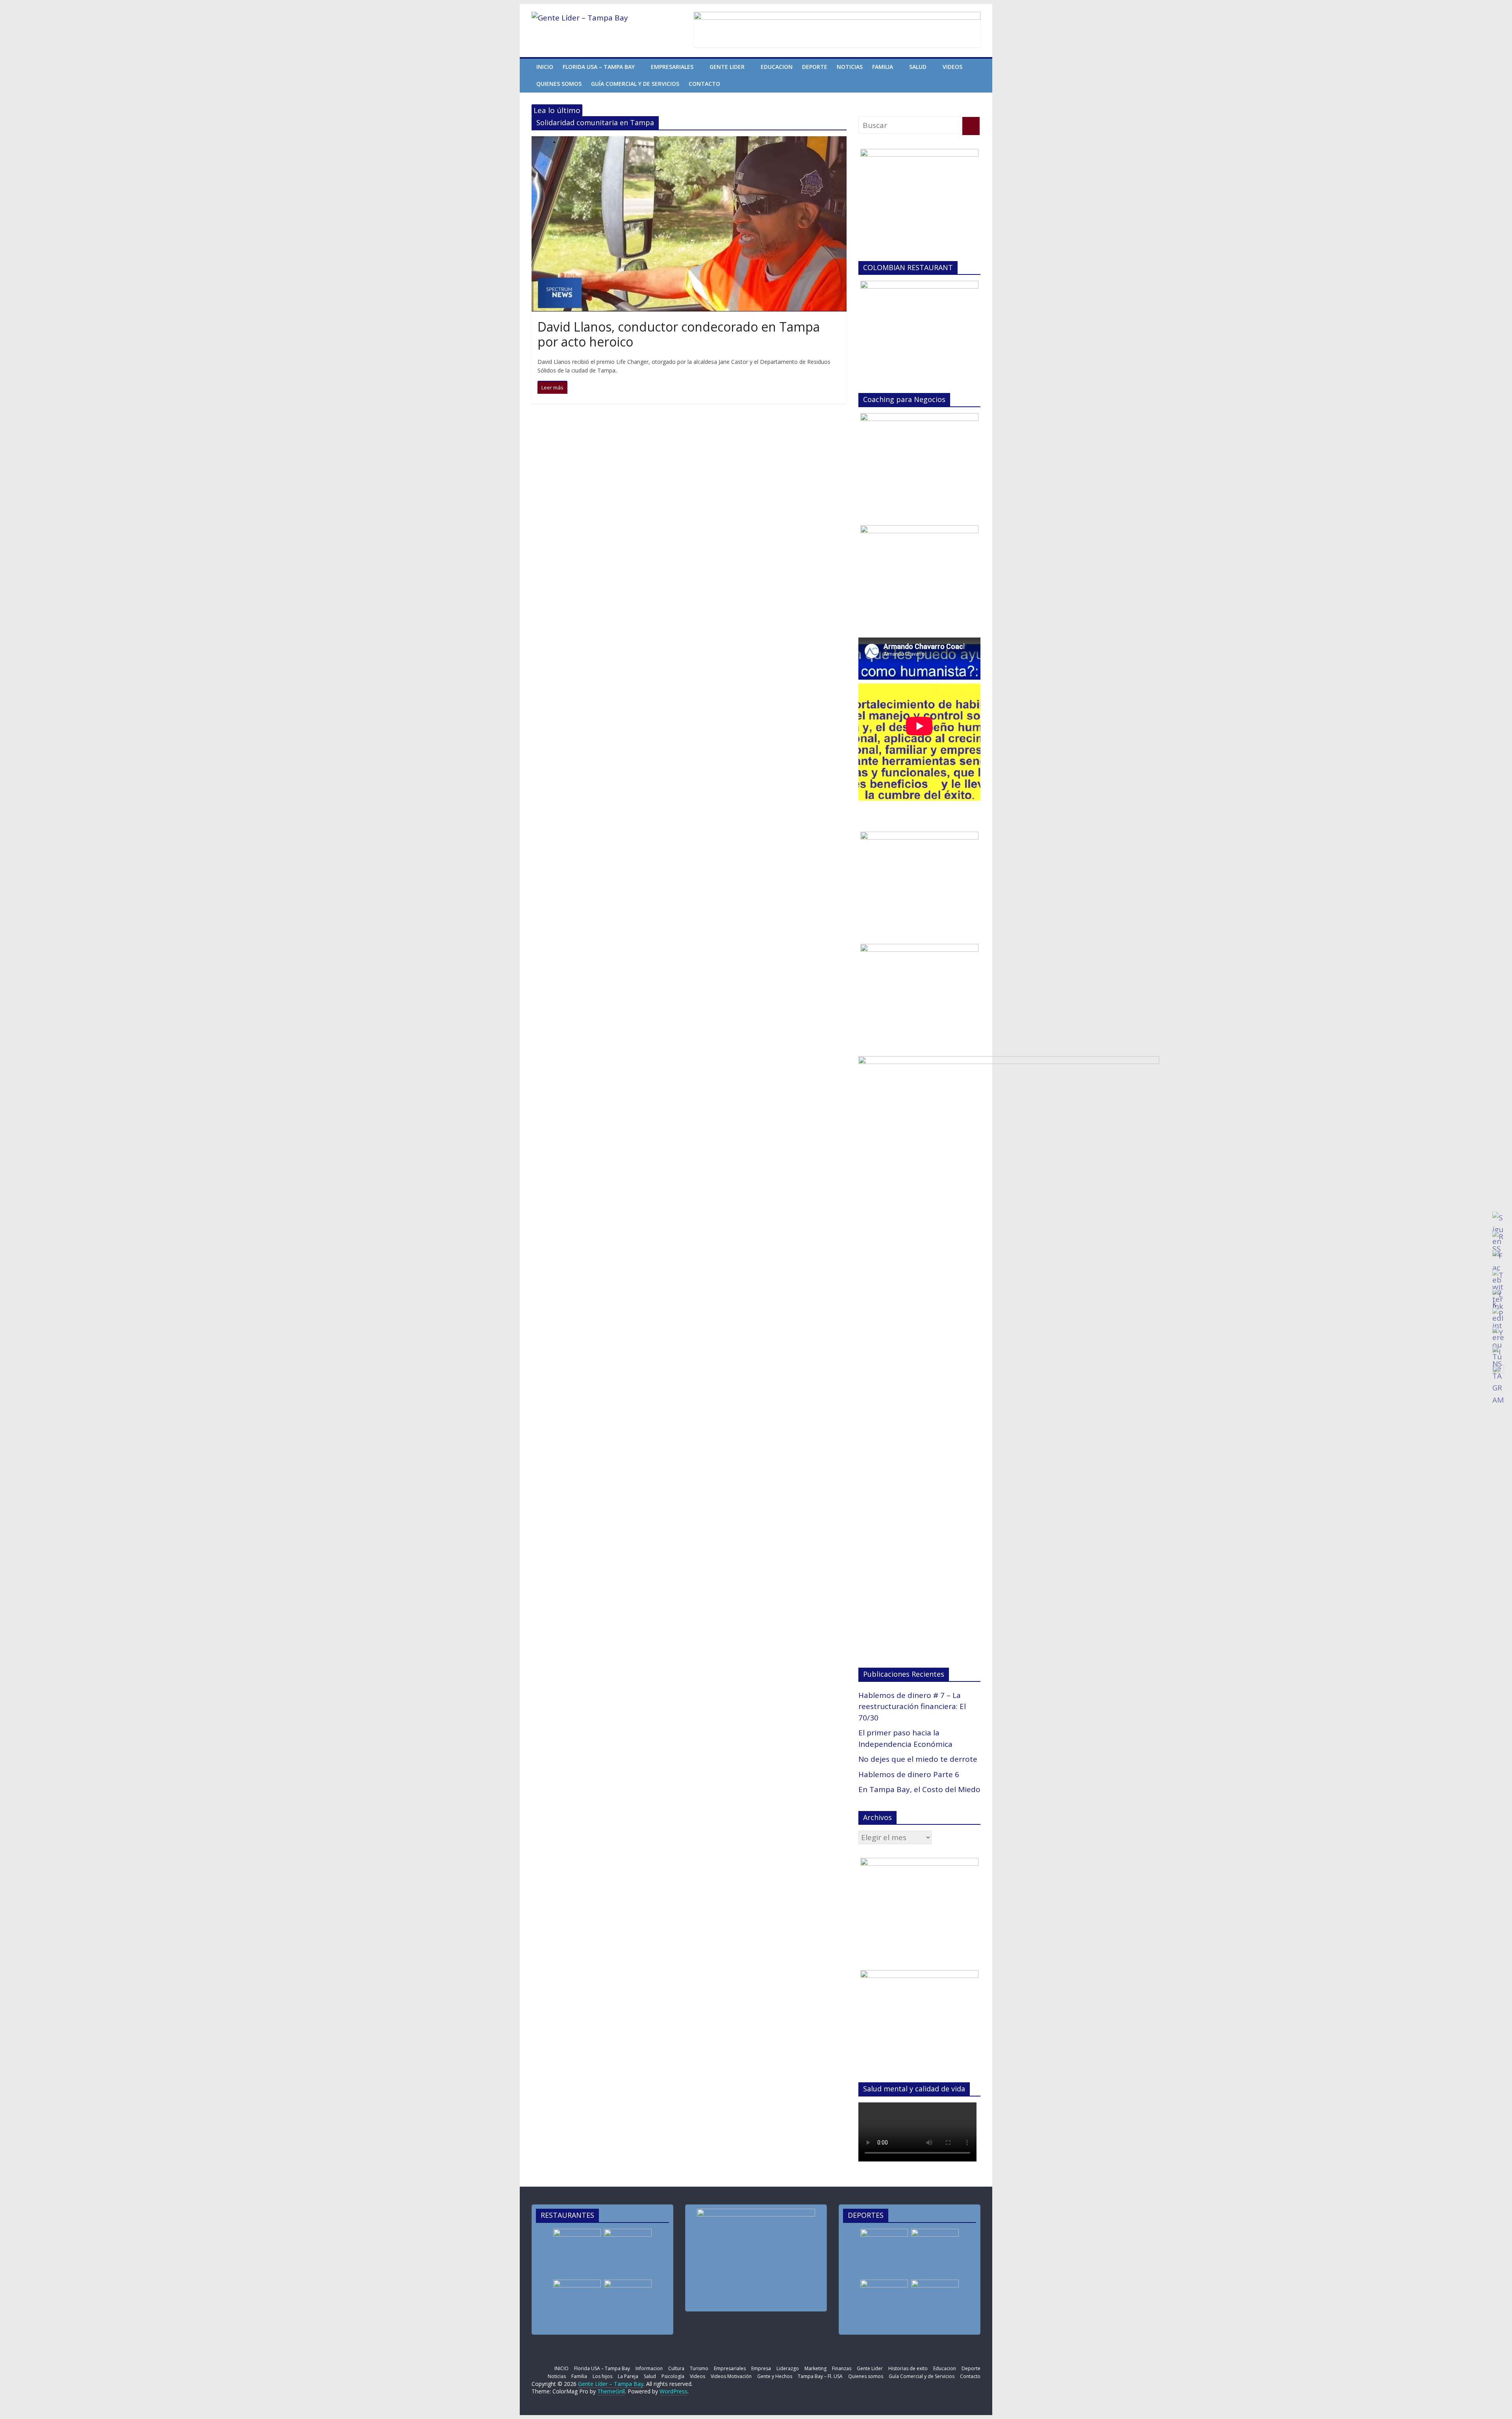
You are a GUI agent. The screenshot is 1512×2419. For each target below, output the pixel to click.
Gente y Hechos (775, 2376)
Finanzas (842, 2368)
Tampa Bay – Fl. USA (820, 2376)
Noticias (850, 67)
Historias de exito (908, 2368)
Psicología (673, 2376)
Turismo (699, 2368)
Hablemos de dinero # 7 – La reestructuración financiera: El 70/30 (912, 1706)
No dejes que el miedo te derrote (918, 1759)
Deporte (815, 67)
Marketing (815, 2368)
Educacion (777, 67)
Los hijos (602, 2376)
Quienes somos (559, 84)
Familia (883, 67)
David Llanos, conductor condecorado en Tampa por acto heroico (679, 334)
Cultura (676, 2368)
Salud (918, 67)
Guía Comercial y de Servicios (635, 84)
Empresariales (672, 67)
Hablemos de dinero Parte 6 (909, 1774)
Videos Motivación (731, 2376)
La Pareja (628, 2376)
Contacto (704, 84)
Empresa (761, 2368)
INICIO (545, 67)
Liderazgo (788, 2368)
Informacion (649, 2368)
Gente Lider (727, 67)
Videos (952, 67)
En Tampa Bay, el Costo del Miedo (919, 1789)
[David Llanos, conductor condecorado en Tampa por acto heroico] (689, 142)
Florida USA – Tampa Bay (599, 67)
